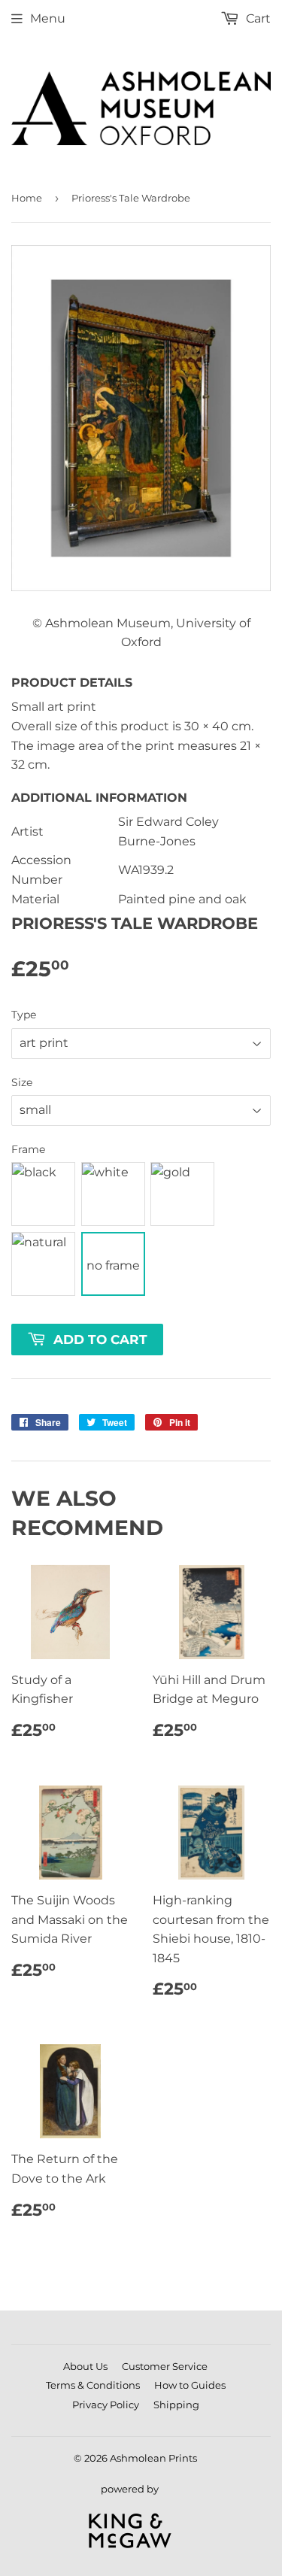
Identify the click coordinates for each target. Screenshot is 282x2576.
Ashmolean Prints (153, 2458)
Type (24, 1015)
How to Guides (190, 2385)
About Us (85, 2366)
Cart (257, 18)
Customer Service (165, 2366)
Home (27, 198)
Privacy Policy (106, 2405)
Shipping (176, 2405)
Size (22, 1082)
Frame (28, 1149)
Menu (48, 18)
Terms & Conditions (93, 2385)
